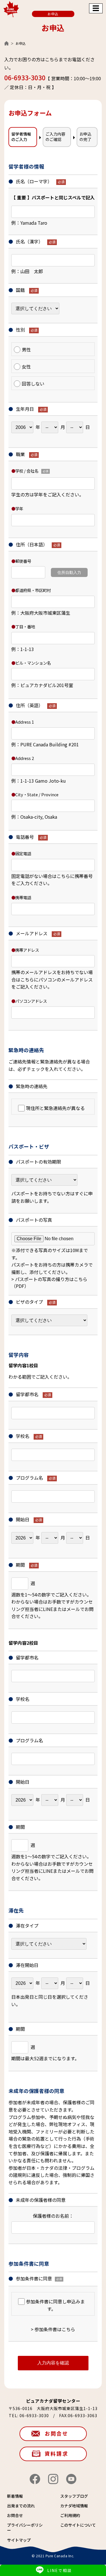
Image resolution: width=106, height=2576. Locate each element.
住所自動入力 (69, 572)
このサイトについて (78, 2525)
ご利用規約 (70, 2515)
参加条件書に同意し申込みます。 (55, 2305)
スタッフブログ (74, 2496)
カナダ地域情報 (74, 2506)
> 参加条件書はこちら (53, 2329)
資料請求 (57, 2453)
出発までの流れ (21, 2506)
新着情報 (15, 2496)
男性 (26, 349)
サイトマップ (19, 2540)
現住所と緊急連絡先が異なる (55, 1108)
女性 (26, 367)
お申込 (53, 14)
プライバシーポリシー (25, 2527)
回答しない (33, 384)
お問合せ (57, 2433)
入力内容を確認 (53, 2363)
